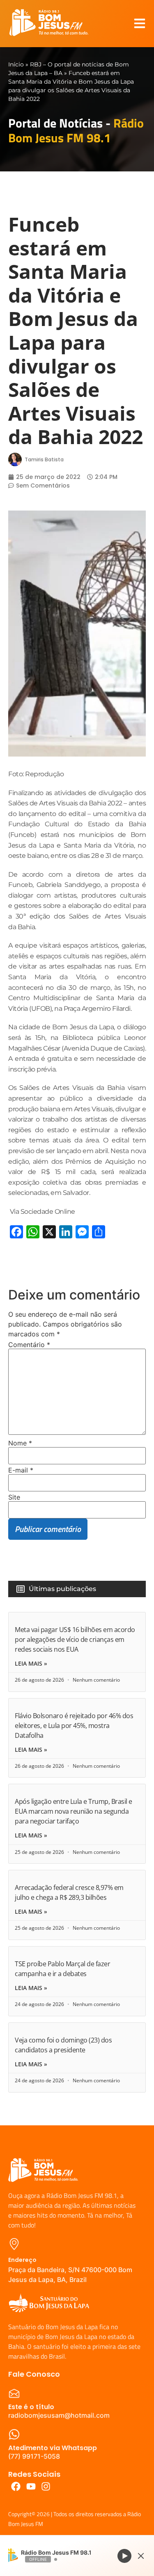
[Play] (124, 2555)
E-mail (21, 1470)
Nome (20, 1443)
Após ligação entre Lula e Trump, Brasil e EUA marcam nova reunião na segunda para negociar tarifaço (74, 1811)
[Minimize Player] (141, 2556)
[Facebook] (16, 2486)
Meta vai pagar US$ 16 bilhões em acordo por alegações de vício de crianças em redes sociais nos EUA (75, 1639)
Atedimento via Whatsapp (53, 2448)
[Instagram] (46, 2486)
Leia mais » (31, 1664)
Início (16, 64)
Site (14, 1497)
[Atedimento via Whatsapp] (14, 2434)
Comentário (29, 1345)
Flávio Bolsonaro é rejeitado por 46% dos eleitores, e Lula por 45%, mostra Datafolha (74, 1726)
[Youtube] (31, 2486)
